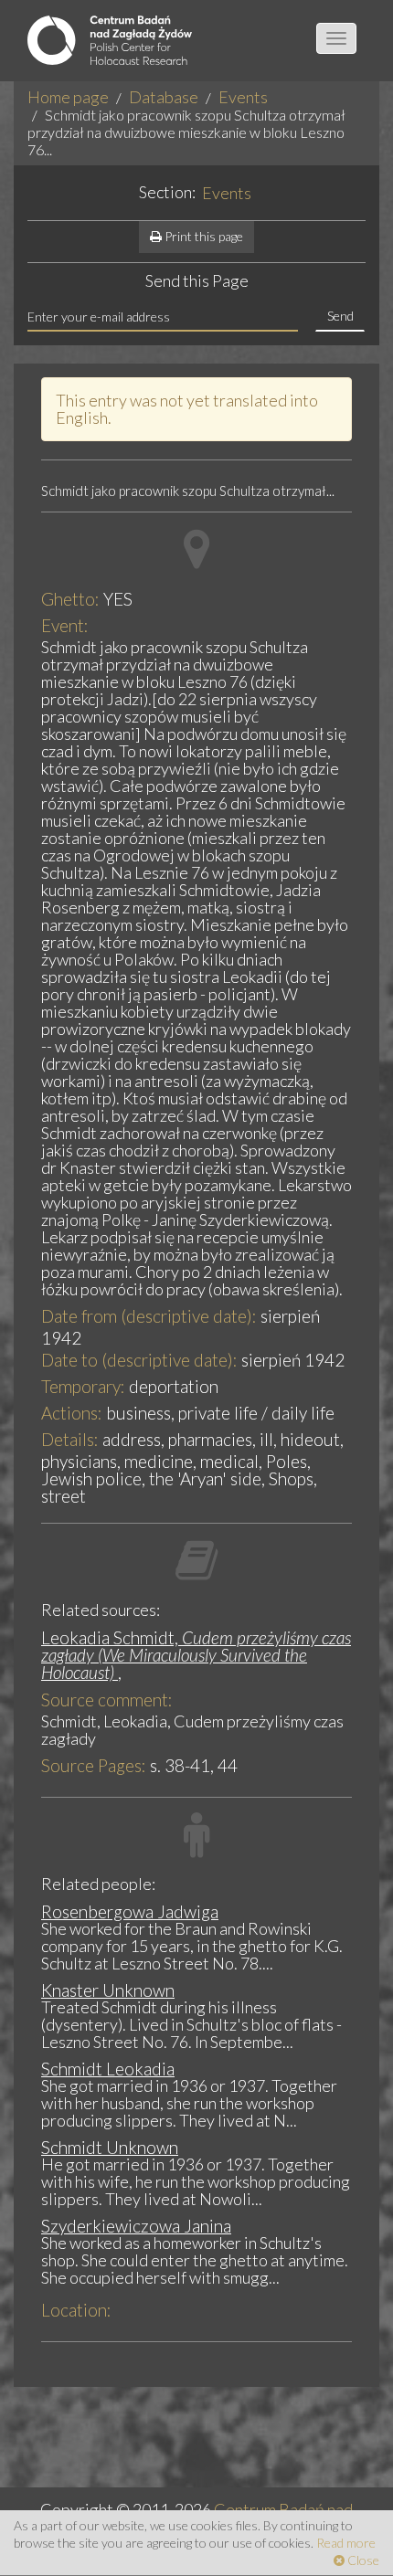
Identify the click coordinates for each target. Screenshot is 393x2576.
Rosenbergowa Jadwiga (130, 1911)
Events (243, 97)
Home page (68, 97)
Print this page (202, 236)
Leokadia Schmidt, (196, 1655)
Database (164, 97)
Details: (70, 1439)
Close (362, 2560)
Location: (76, 2310)
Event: (65, 625)
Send (340, 316)
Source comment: (107, 1700)
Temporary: (83, 1386)
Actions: (72, 1413)
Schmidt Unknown (110, 2147)
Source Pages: (94, 1765)
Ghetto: (70, 599)
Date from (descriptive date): (149, 1316)
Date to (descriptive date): (139, 1360)
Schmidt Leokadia (108, 2069)
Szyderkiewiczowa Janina (136, 2226)
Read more (346, 2543)
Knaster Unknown (108, 1990)
